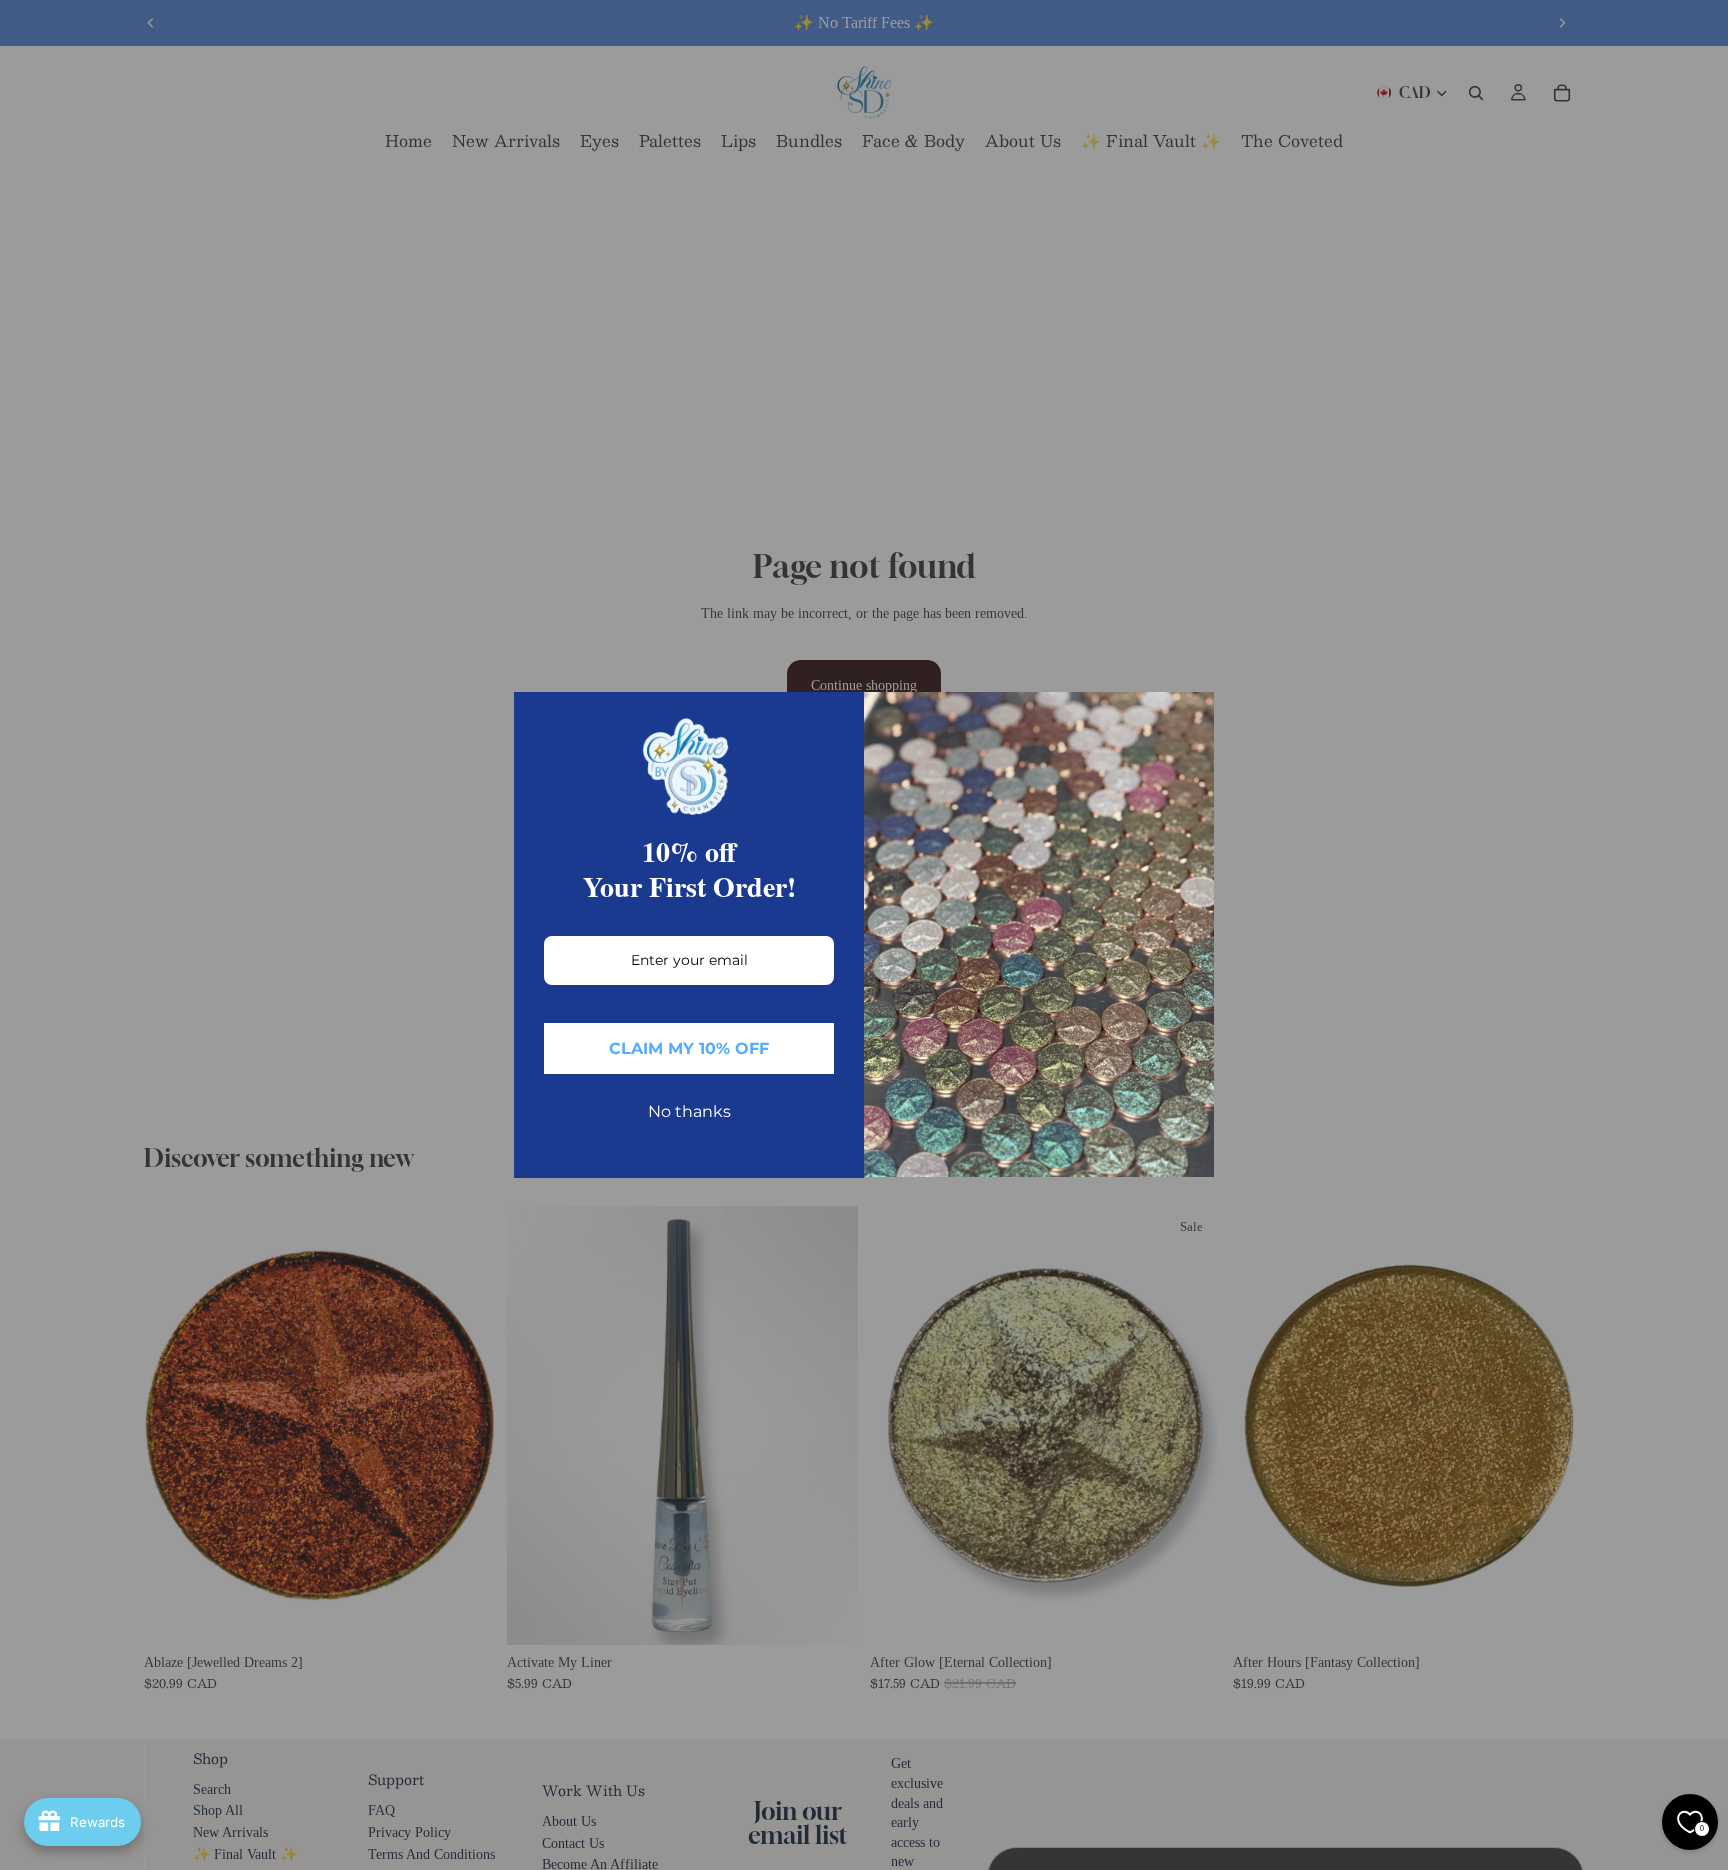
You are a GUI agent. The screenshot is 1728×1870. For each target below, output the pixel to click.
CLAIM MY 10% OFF (689, 1048)
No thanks (689, 1111)
